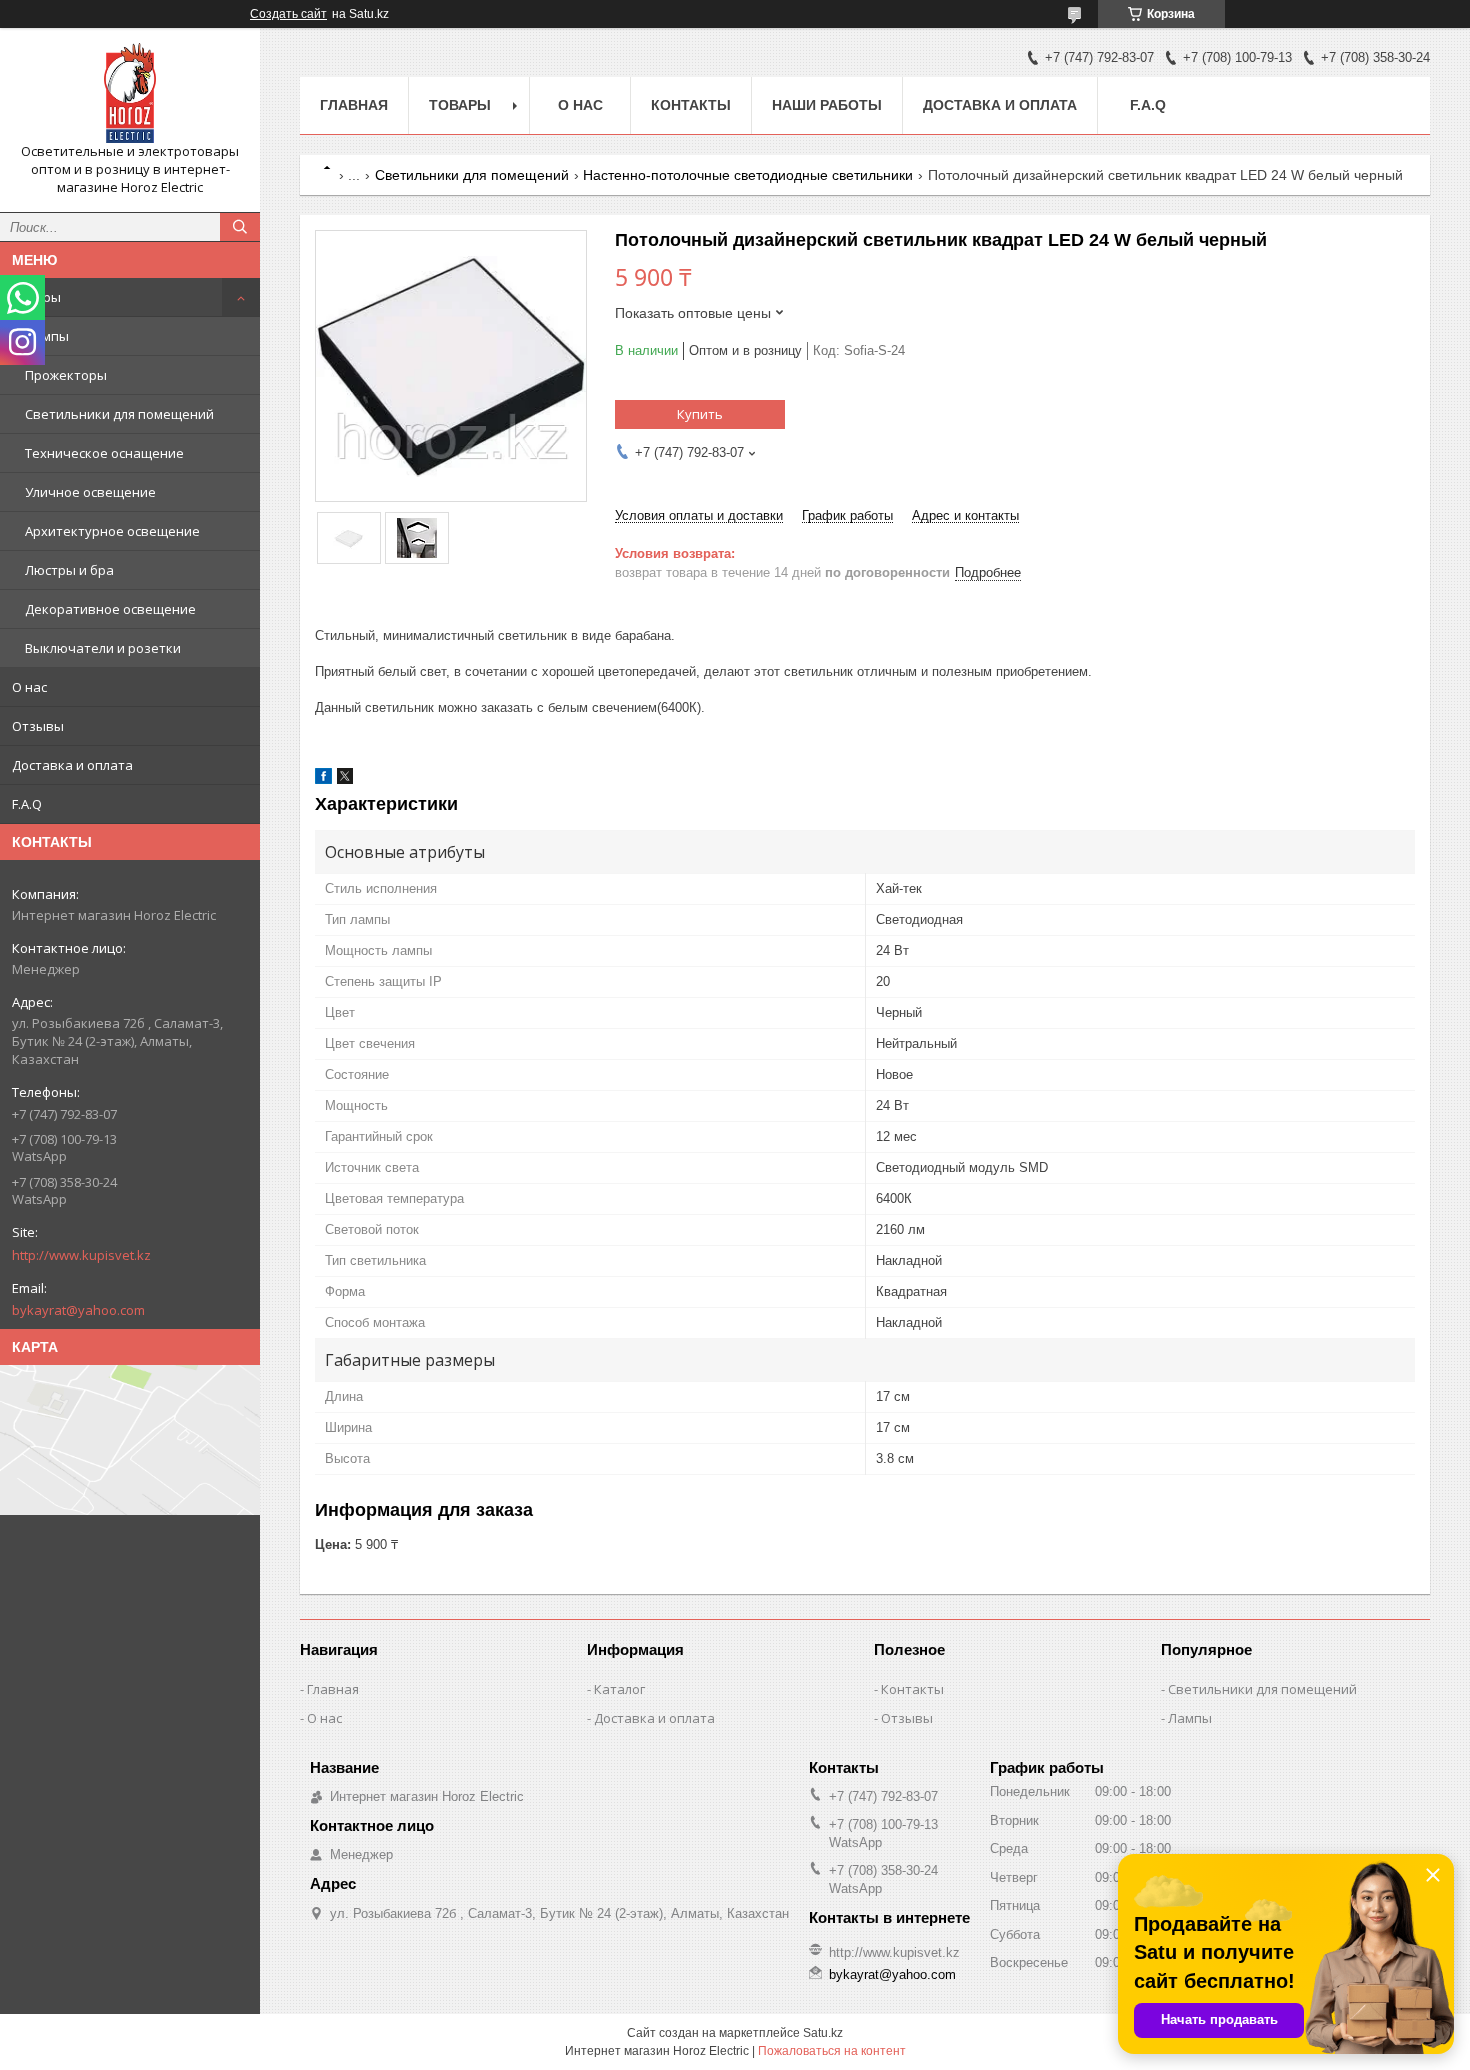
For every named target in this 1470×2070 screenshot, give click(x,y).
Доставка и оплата (72, 765)
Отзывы (38, 726)
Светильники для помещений (119, 414)
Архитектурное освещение (112, 531)
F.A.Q (27, 804)
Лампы (47, 336)
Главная (354, 105)
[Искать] (240, 227)
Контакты (691, 105)
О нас (29, 687)
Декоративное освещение (110, 609)
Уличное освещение (90, 492)
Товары (36, 297)
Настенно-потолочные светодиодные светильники (748, 175)
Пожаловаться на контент (832, 2051)
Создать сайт (288, 14)
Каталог (619, 1689)
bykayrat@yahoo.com (78, 1310)
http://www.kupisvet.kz (81, 1255)
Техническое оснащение (104, 453)
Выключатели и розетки (103, 648)
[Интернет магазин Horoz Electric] (130, 93)
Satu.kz (823, 2033)
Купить (700, 414)
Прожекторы (66, 375)
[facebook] (323, 779)
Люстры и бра (69, 570)
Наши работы (827, 105)
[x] (345, 779)
